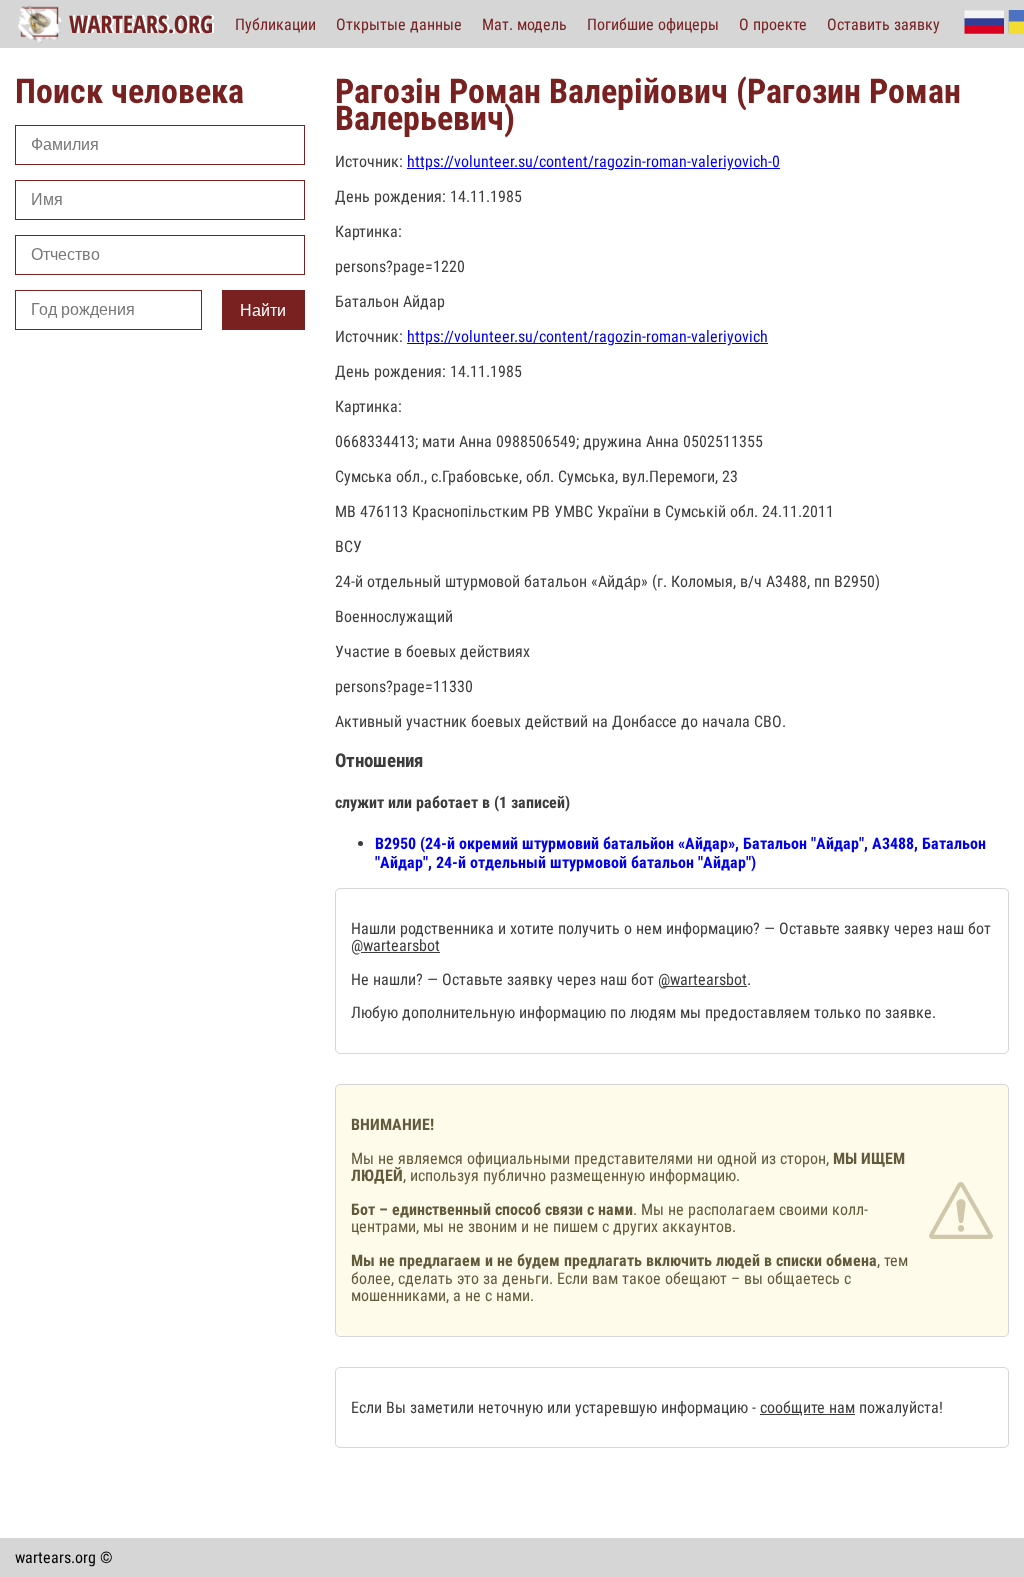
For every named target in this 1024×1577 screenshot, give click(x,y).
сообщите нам (807, 1407)
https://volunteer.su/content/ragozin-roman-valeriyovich (587, 336)
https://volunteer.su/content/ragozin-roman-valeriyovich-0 (593, 161)
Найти (263, 310)
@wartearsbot (395, 945)
